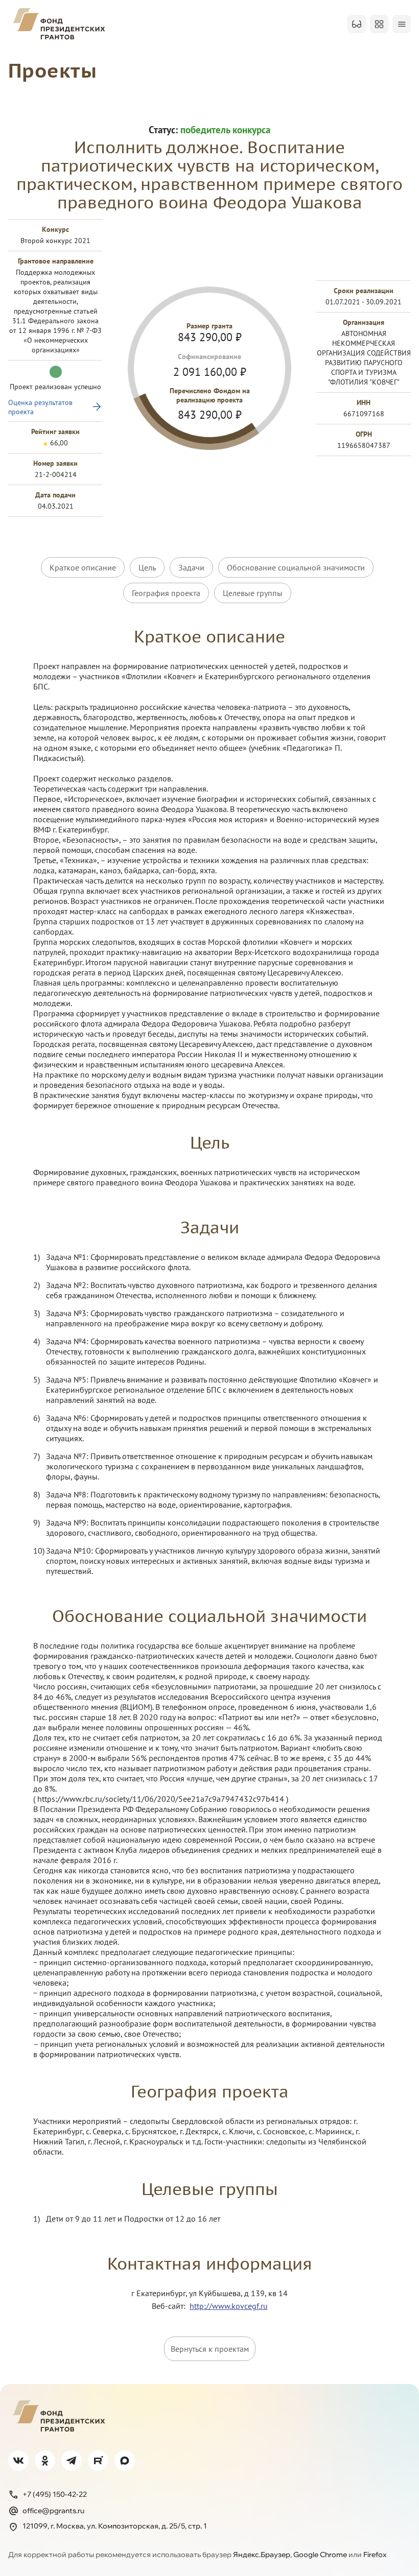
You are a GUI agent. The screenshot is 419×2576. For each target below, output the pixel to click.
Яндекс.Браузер (262, 2555)
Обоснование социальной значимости (296, 567)
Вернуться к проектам (210, 2349)
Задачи (191, 567)
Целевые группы (253, 593)
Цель (147, 567)
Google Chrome (320, 2555)
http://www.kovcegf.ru (229, 2306)
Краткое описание (83, 567)
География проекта (166, 593)
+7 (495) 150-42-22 (55, 2494)
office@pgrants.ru (53, 2511)
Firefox (375, 2555)
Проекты (53, 70)
